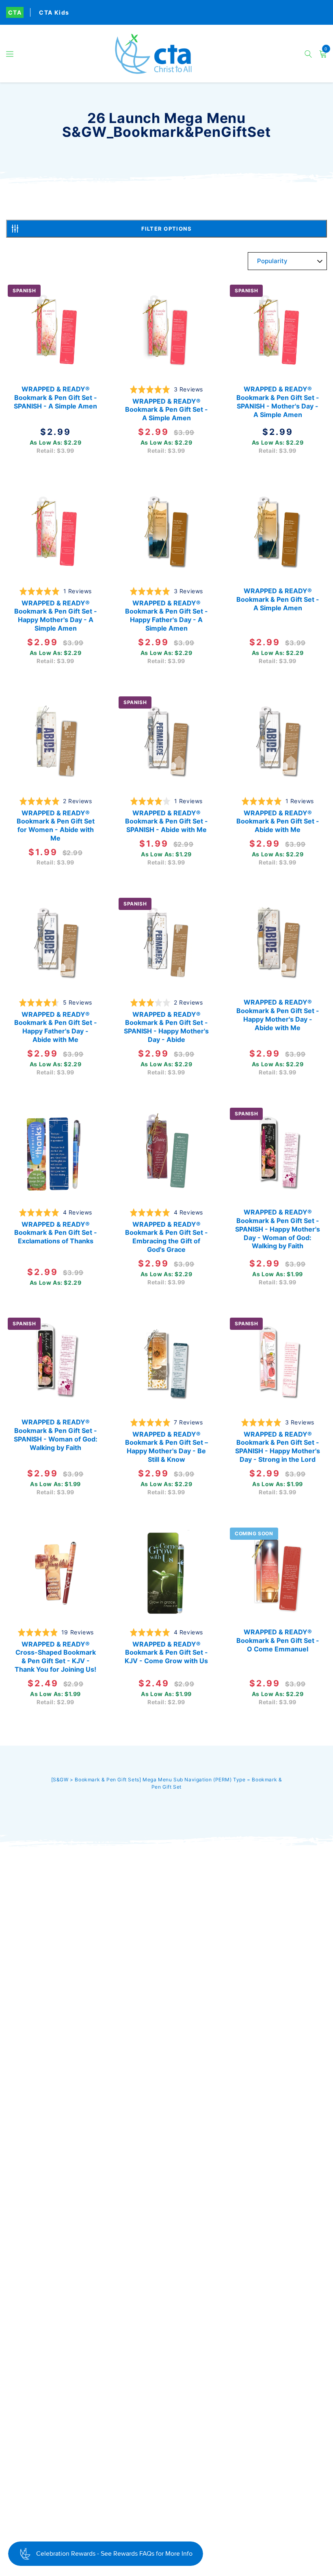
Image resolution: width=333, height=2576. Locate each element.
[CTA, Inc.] (166, 54)
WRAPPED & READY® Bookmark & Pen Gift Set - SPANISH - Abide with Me (166, 821)
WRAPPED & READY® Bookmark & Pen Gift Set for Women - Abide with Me (56, 825)
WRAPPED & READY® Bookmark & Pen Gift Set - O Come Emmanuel (277, 1640)
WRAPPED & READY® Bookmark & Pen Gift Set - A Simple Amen (166, 410)
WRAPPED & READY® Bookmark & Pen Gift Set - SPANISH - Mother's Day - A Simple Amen (277, 402)
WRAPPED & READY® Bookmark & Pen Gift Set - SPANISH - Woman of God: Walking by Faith (56, 1435)
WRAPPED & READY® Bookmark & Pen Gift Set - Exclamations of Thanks (56, 1232)
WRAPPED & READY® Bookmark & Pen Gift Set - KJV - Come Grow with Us (166, 1652)
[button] (10, 54)
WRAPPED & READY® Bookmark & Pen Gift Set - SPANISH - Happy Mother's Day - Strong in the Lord (278, 1446)
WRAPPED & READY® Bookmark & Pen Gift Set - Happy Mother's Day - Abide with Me (277, 1015)
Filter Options (167, 229)
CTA (15, 12)
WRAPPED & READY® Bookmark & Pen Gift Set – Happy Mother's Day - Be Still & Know (166, 1446)
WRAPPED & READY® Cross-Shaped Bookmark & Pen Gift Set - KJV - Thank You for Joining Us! (55, 1656)
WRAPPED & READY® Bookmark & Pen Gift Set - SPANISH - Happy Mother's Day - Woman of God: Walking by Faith (278, 1229)
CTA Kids (54, 12)
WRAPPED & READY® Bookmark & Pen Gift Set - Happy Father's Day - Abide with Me (56, 1027)
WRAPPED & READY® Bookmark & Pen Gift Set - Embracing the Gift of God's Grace (166, 1236)
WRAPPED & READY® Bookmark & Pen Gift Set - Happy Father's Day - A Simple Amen (166, 615)
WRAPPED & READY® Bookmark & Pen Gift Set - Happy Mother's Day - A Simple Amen (56, 615)
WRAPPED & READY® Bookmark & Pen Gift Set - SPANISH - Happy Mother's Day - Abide (166, 1027)
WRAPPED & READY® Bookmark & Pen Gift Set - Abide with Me (277, 821)
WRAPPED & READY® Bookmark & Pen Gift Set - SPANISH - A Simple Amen (55, 398)
